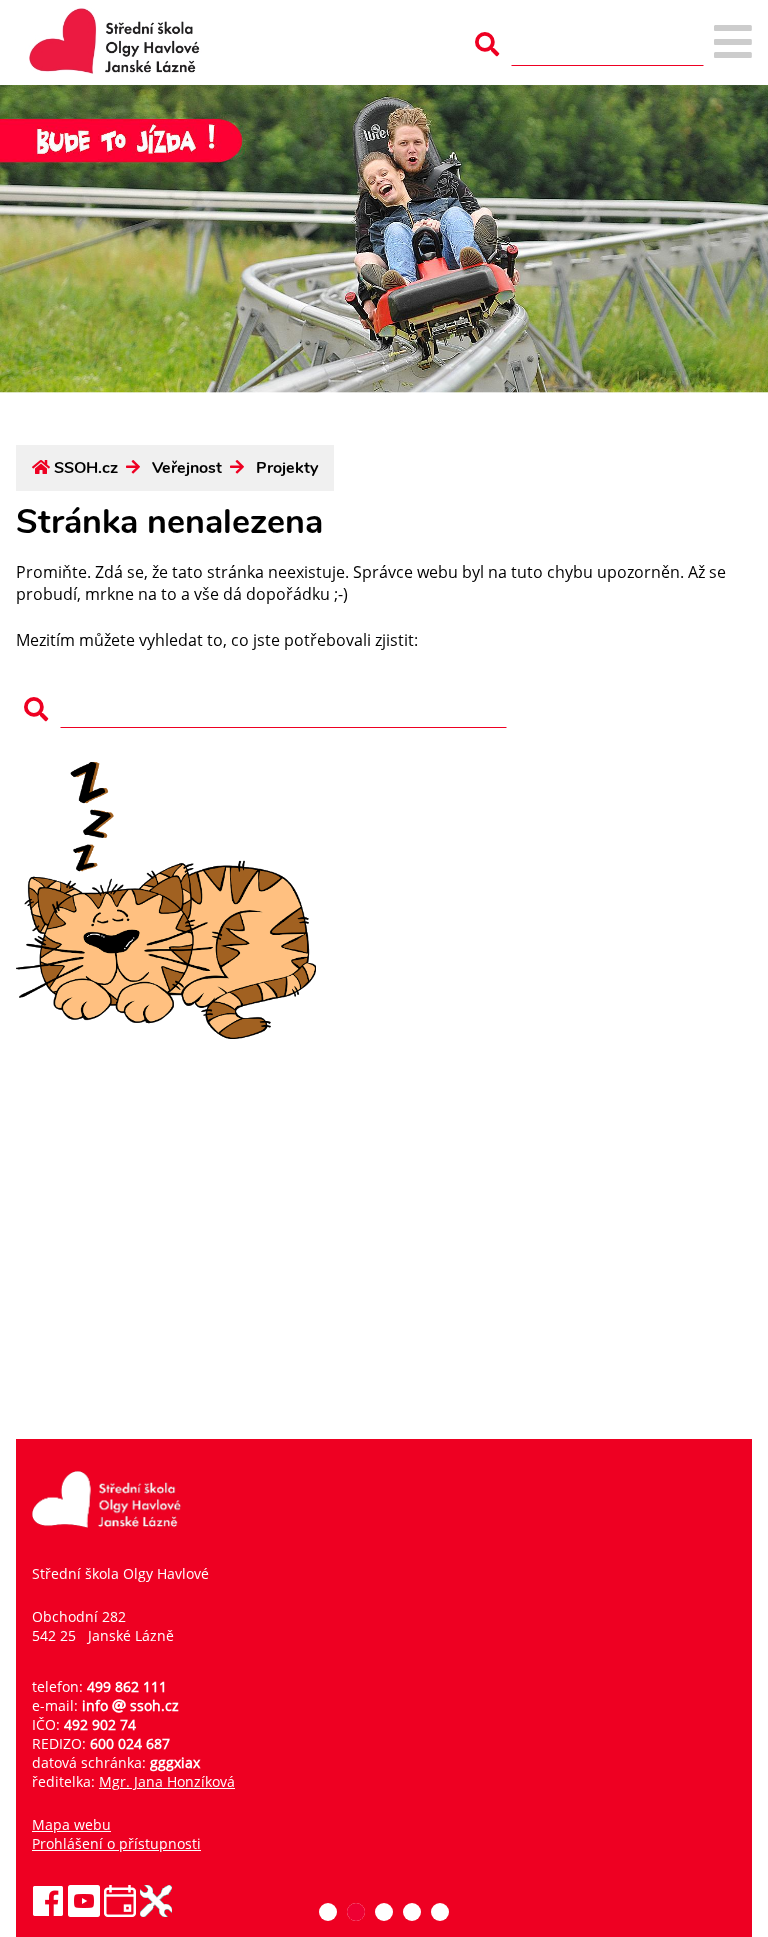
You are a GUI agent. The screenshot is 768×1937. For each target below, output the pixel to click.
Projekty (287, 468)
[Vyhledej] (487, 44)
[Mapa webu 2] (733, 43)
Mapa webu (71, 1824)
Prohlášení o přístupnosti (116, 1843)
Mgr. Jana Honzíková (167, 1781)
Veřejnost (187, 468)
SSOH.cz (86, 468)
